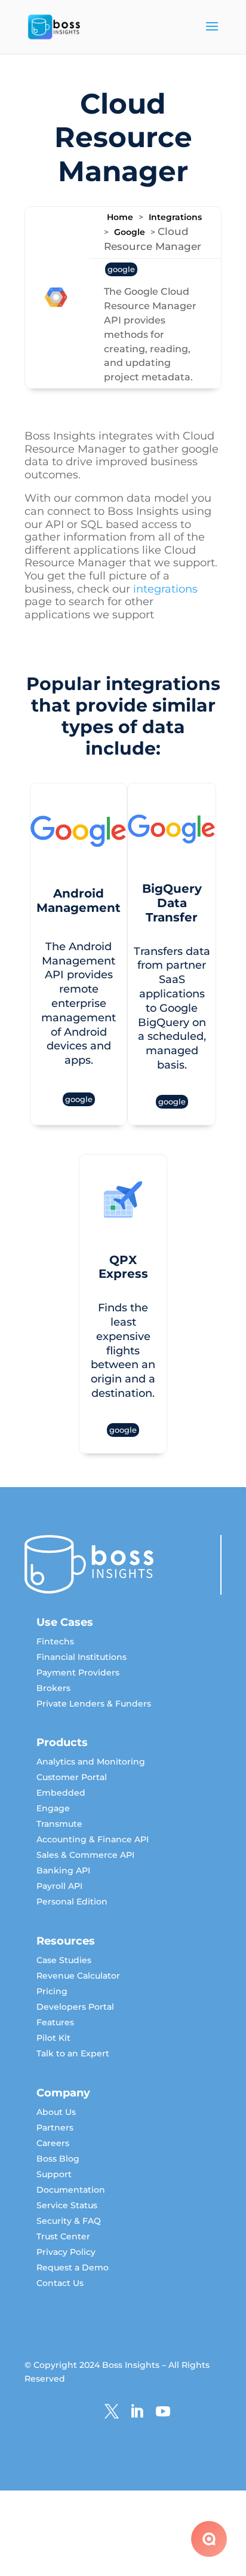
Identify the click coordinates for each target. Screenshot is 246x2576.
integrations (165, 589)
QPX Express (172, 1258)
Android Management (123, 891)
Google (130, 232)
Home (120, 217)
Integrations (175, 217)
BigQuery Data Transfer (76, 1246)
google (121, 269)
